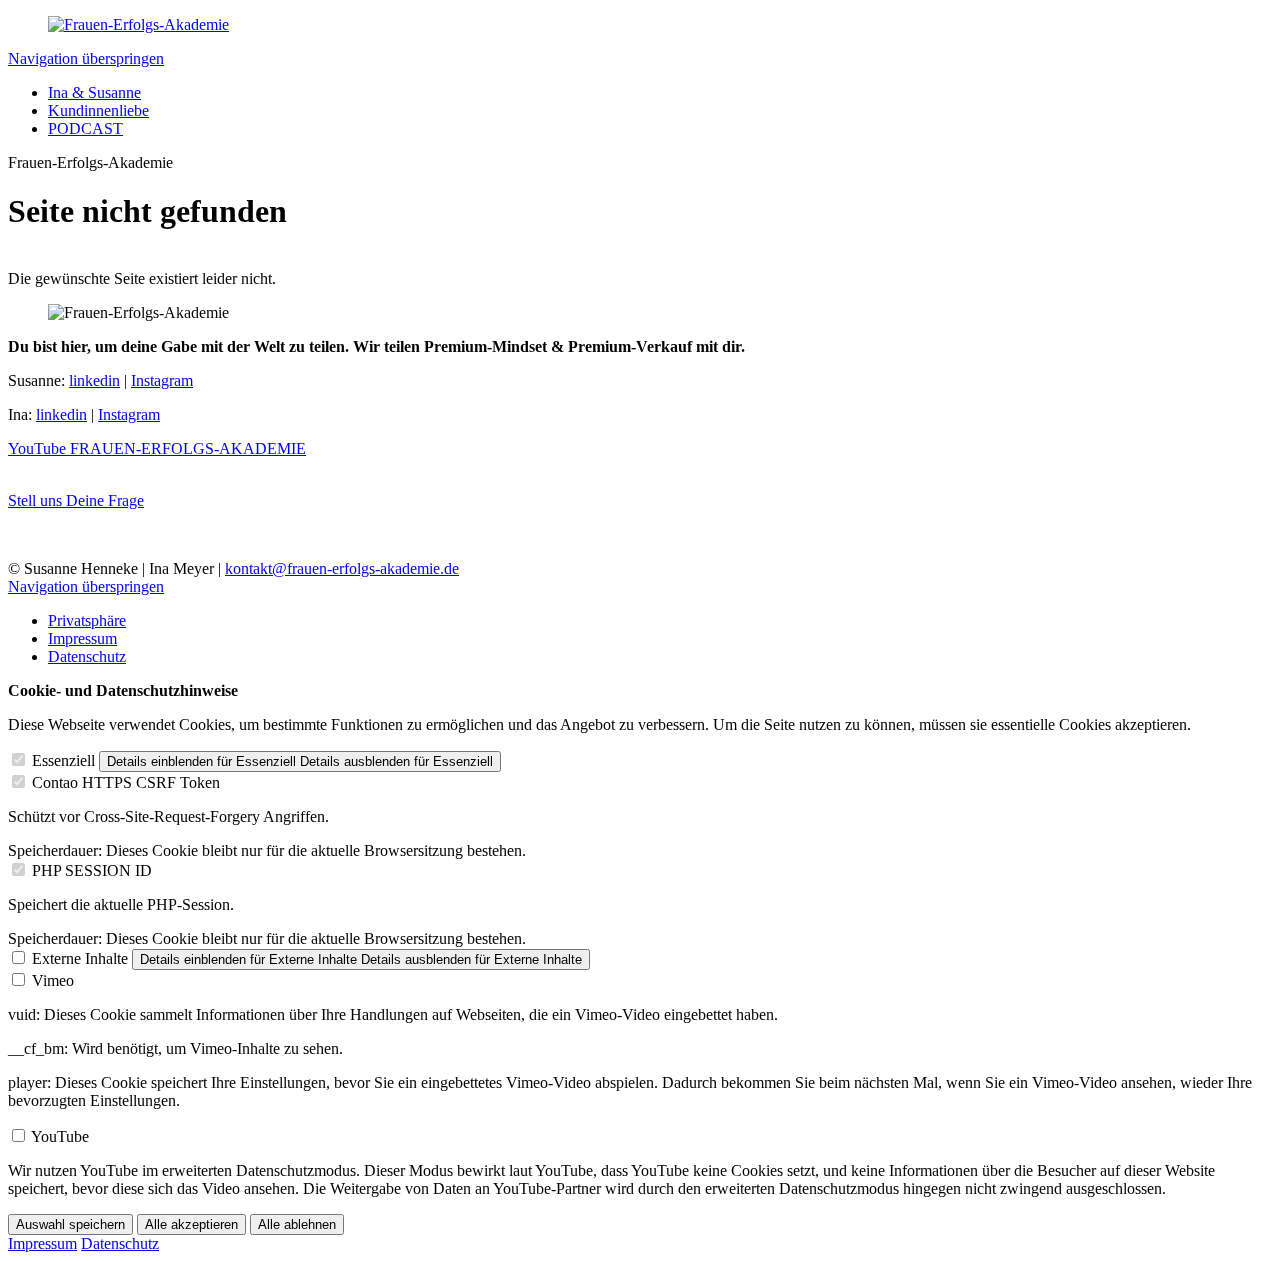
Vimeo (53, 980)
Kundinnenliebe (98, 110)
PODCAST (85, 128)
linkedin (94, 380)
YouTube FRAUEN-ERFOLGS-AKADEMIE (157, 448)
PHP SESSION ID (92, 870)
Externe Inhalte (80, 958)
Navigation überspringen (86, 58)
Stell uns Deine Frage (76, 500)
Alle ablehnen (297, 1224)
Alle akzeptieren (191, 1224)
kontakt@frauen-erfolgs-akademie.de (342, 568)
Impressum (82, 638)
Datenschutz (87, 656)
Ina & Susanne (94, 92)
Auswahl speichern (70, 1224)
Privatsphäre (87, 620)
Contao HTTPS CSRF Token (126, 782)
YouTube (60, 1136)
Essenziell (63, 760)
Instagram (162, 380)
